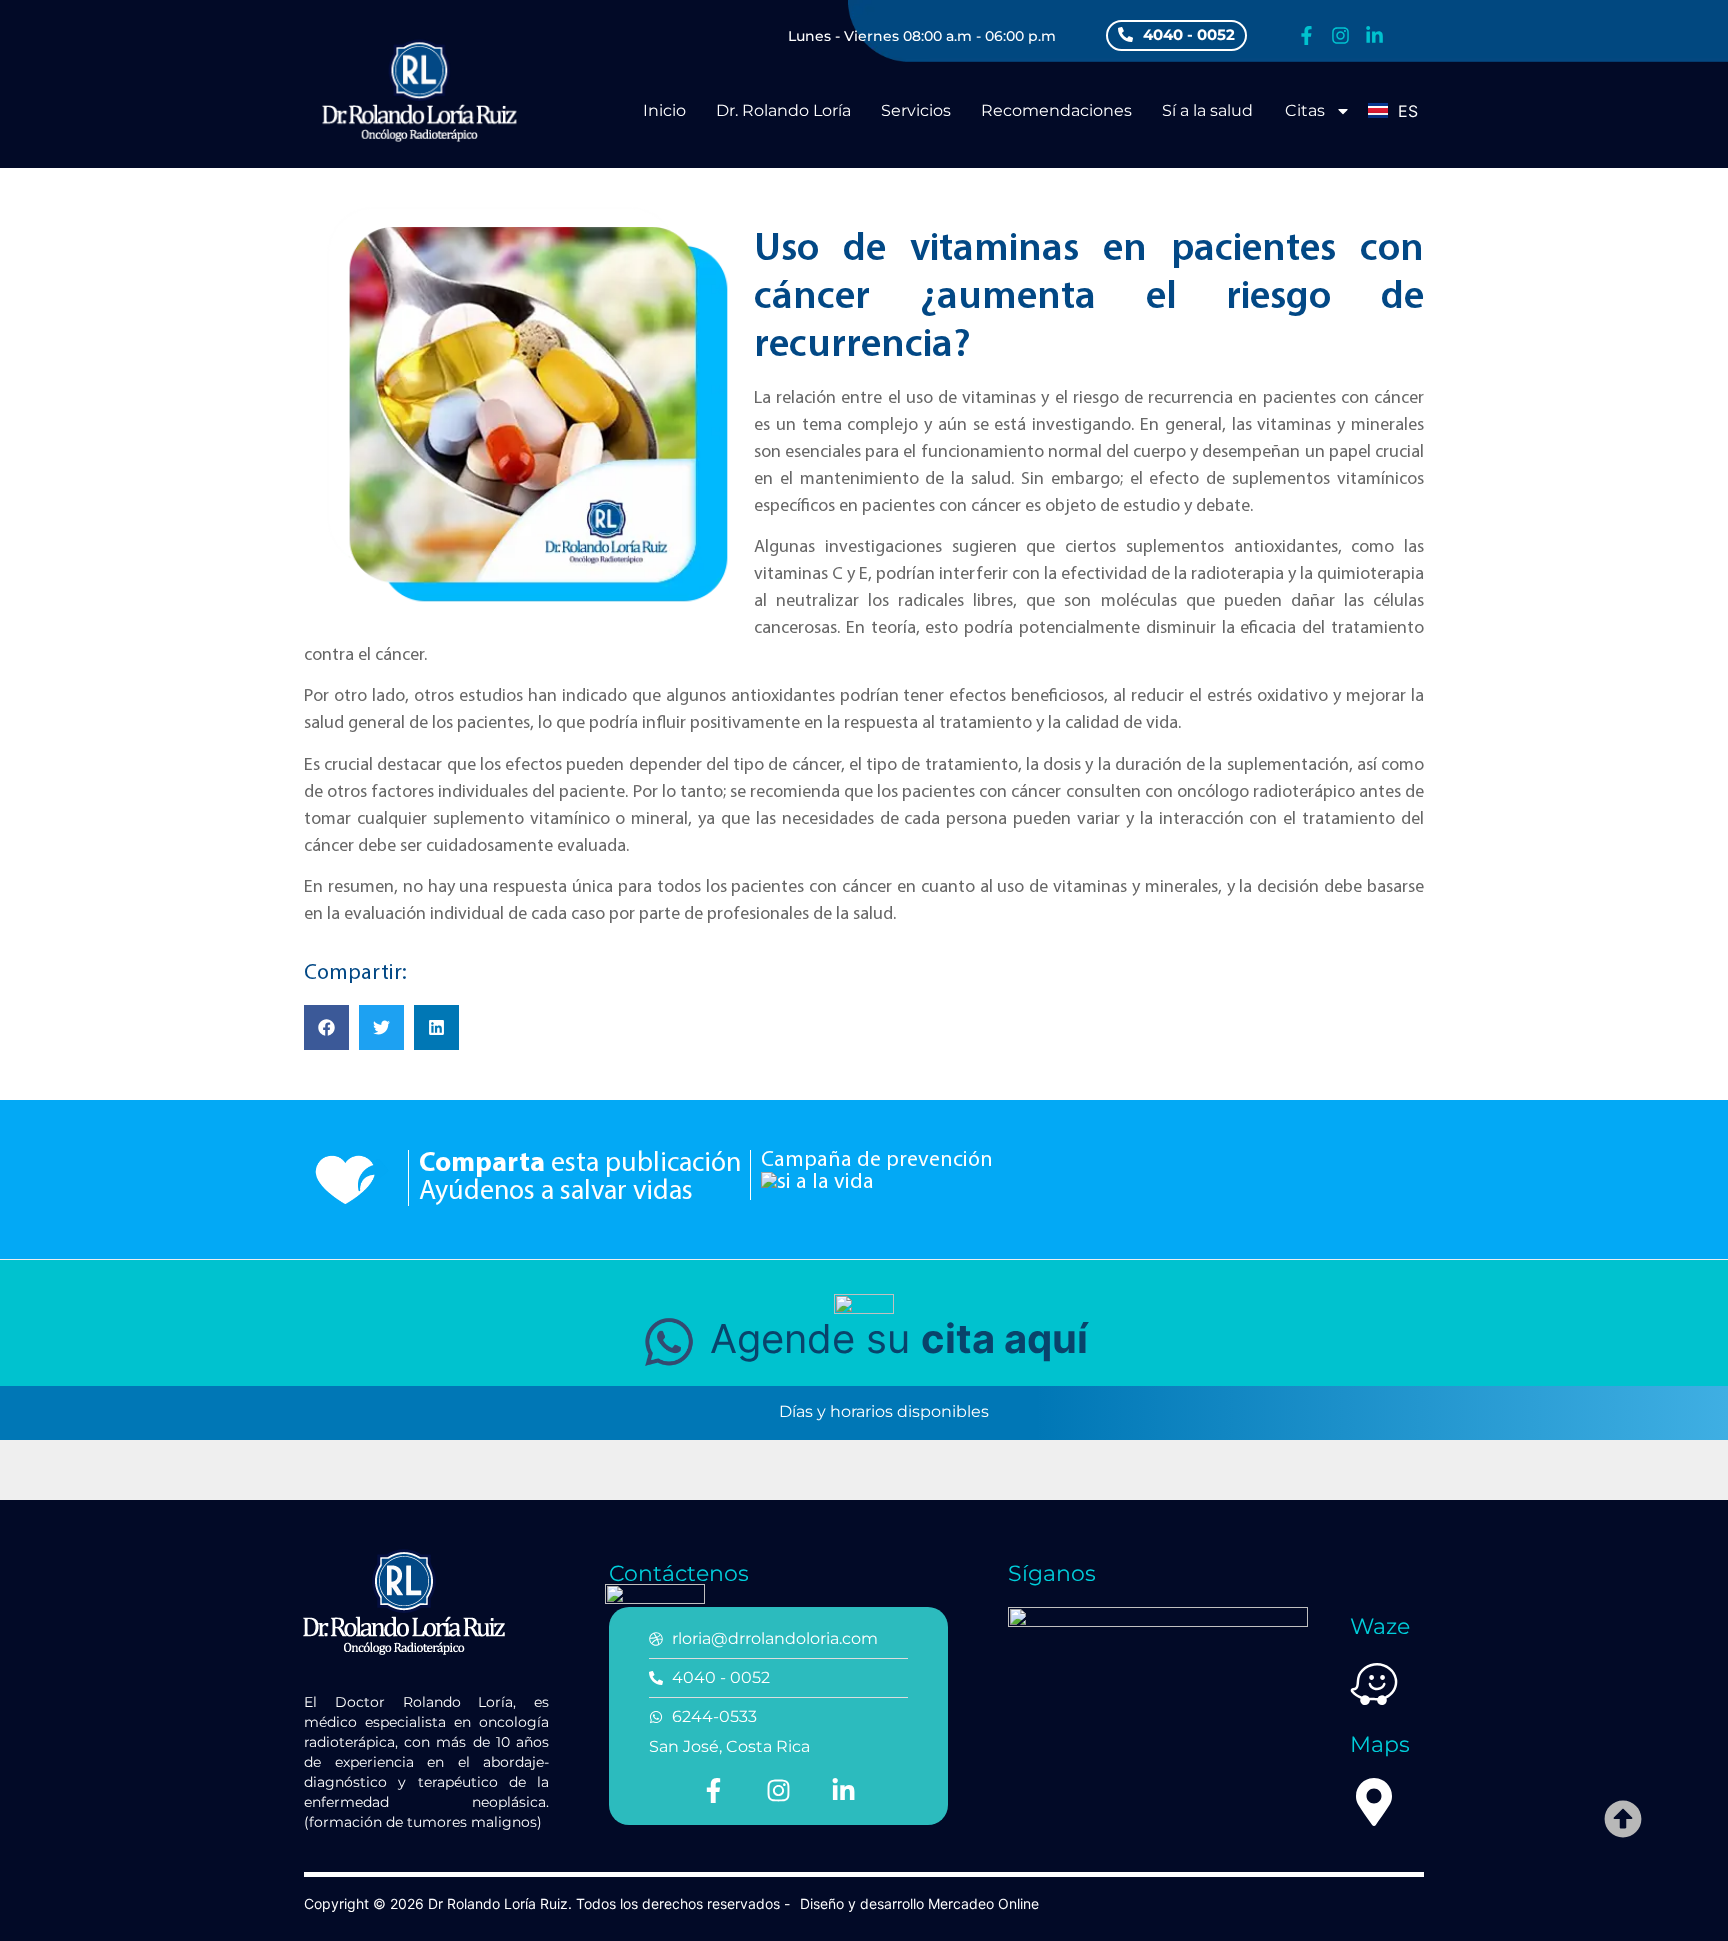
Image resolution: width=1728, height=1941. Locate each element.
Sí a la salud (1207, 110)
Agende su (893, 1338)
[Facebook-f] (1306, 35)
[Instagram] (1340, 35)
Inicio (664, 110)
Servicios (916, 110)
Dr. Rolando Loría (783, 110)
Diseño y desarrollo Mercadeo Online (919, 1903)
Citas (1305, 110)
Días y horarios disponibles (882, 1412)
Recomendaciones (1056, 110)
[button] (326, 1027)
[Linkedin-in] (1374, 35)
